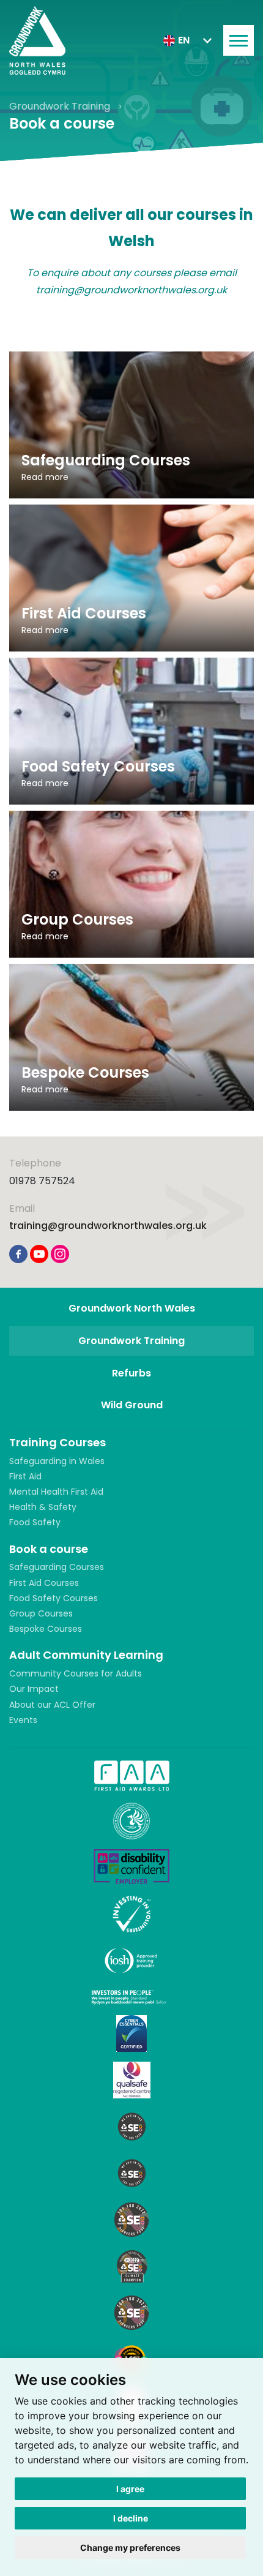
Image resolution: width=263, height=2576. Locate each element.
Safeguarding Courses (57, 1567)
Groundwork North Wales (132, 1308)
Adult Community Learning (86, 1655)
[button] (187, 40)
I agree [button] (130, 2489)
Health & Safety (43, 1507)
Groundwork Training (61, 106)
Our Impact (34, 1689)
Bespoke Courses (46, 1629)
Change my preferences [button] (130, 2548)
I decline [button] (131, 2518)
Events (23, 1720)
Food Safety (35, 1522)
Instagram (60, 1254)
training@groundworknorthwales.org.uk (108, 1226)
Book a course (49, 1549)
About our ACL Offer (52, 1705)
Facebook (18, 1254)
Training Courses (57, 1442)
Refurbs (131, 1373)
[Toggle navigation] (239, 40)
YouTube (39, 1254)
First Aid (25, 1476)
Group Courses (41, 1613)
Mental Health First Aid (56, 1492)
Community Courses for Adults (76, 1673)
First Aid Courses (44, 1583)
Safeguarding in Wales (57, 1461)
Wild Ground (132, 1405)
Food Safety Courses (54, 1598)
